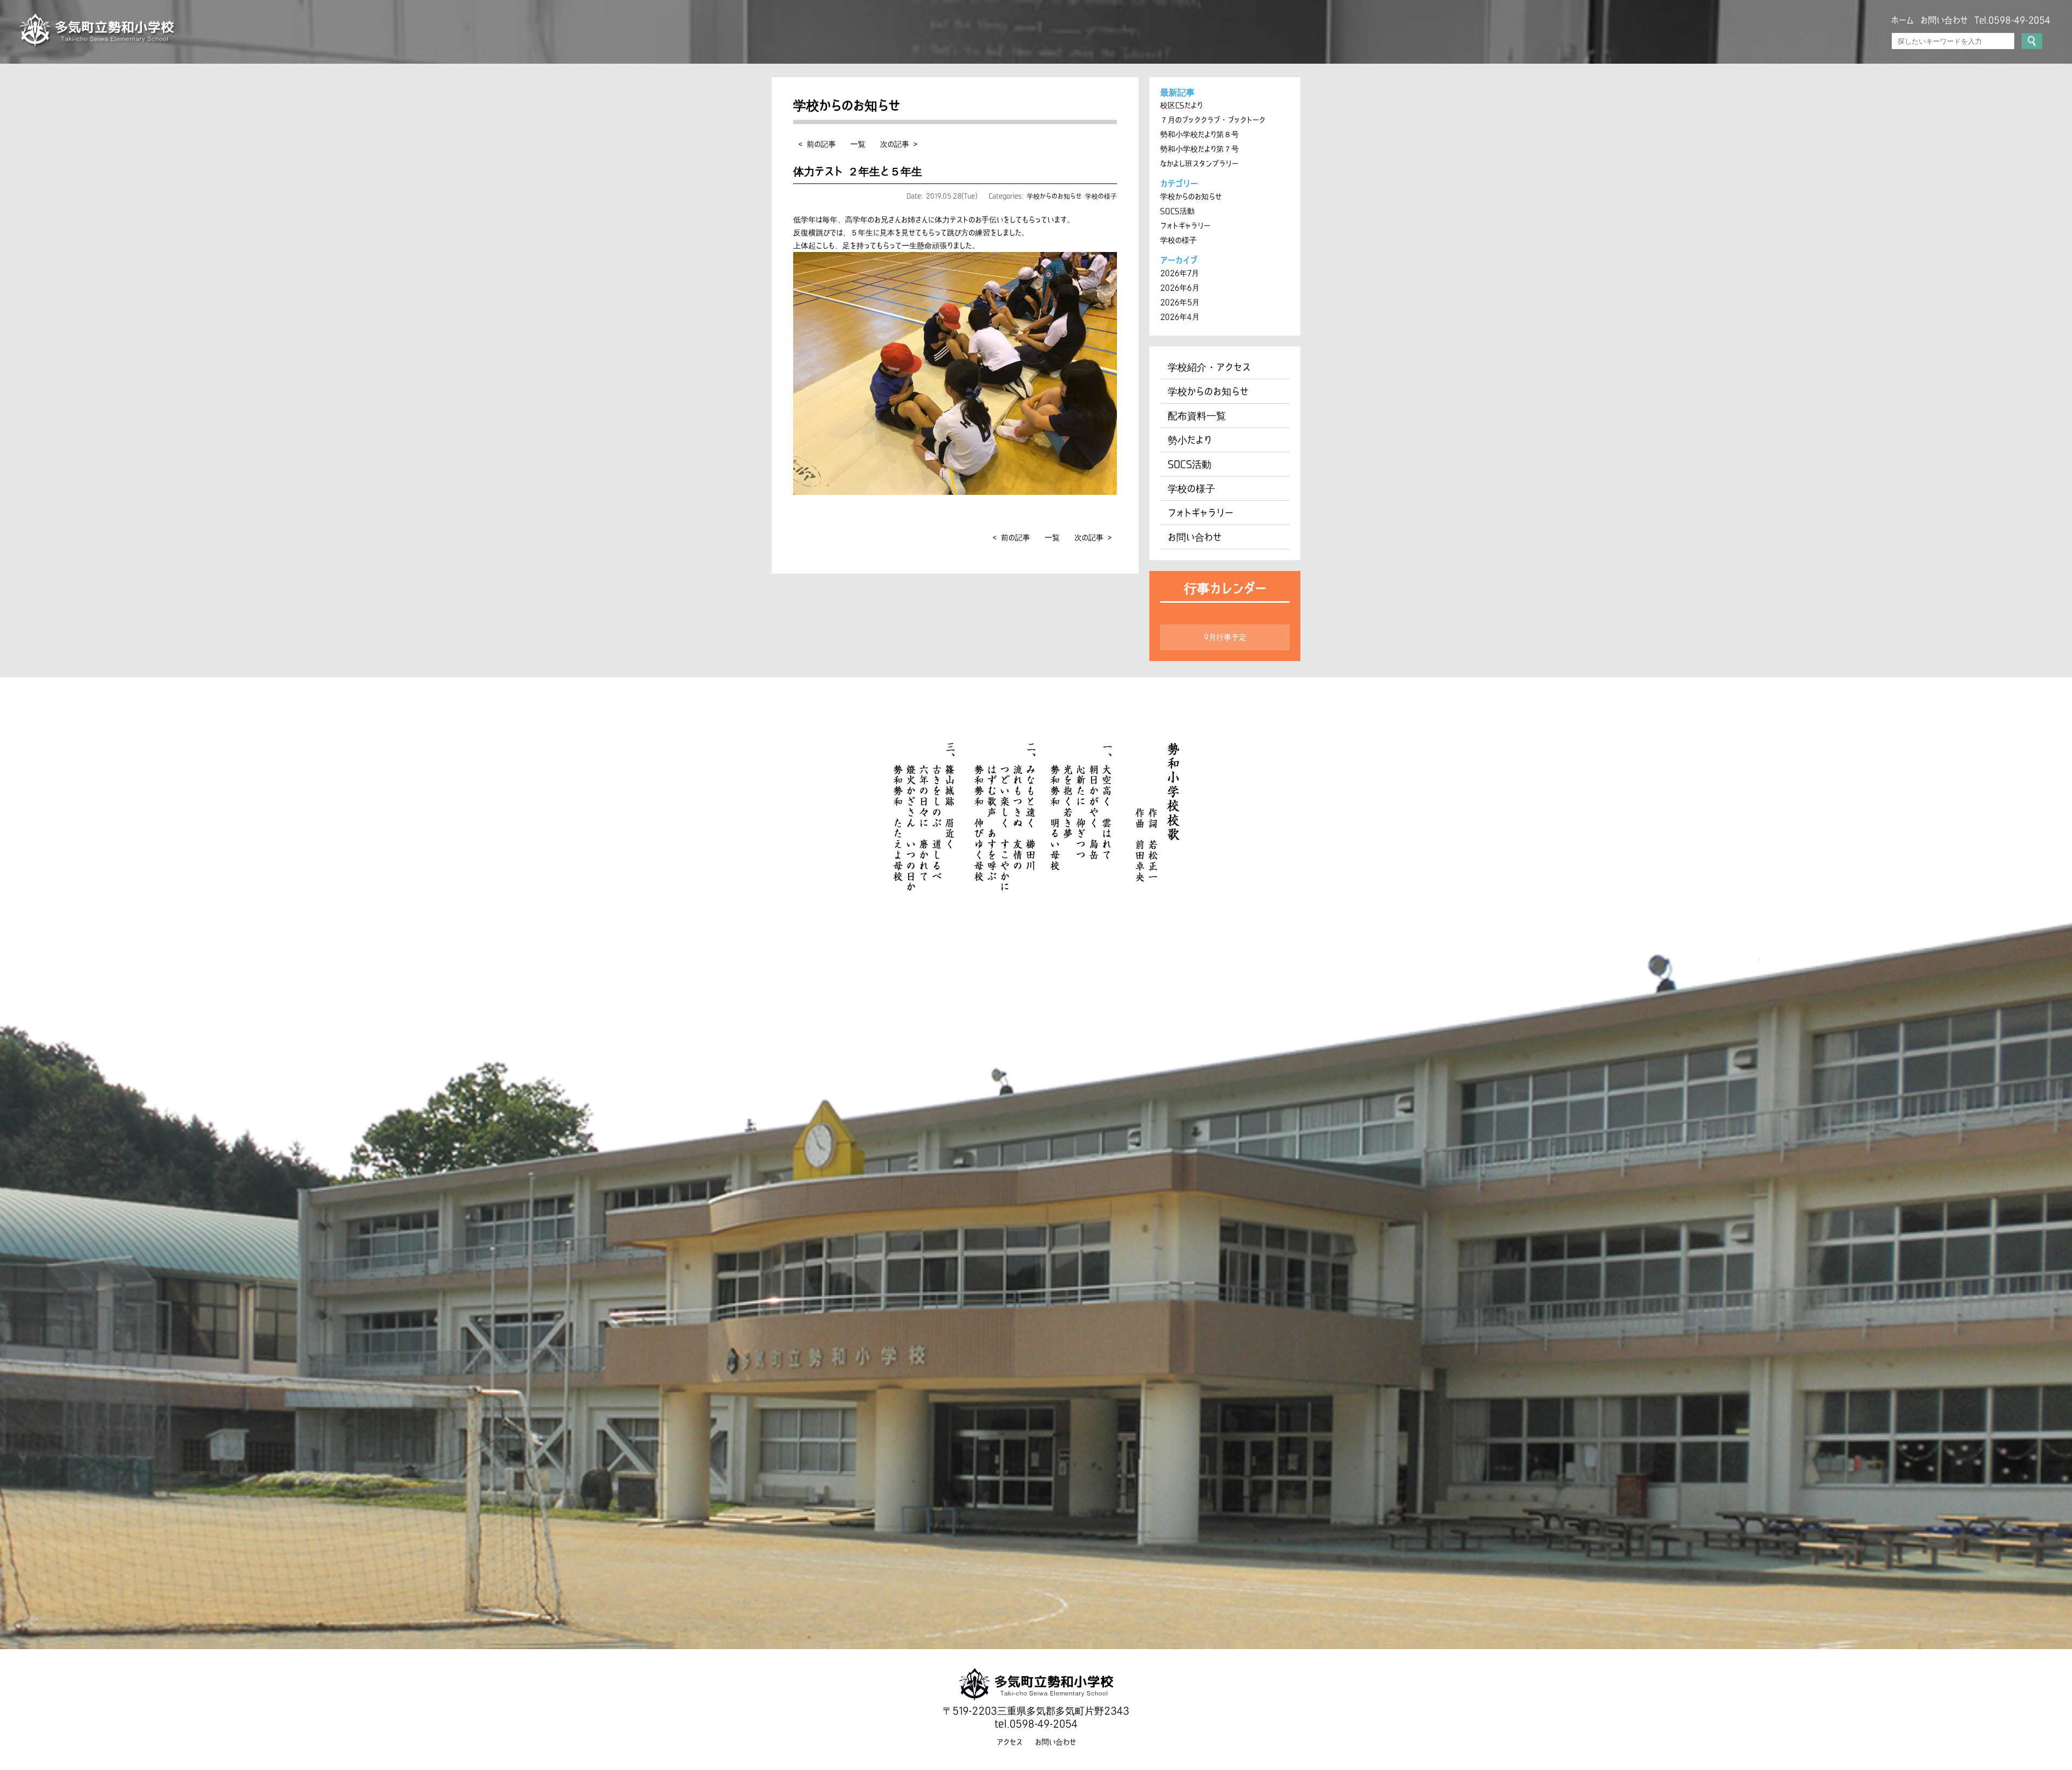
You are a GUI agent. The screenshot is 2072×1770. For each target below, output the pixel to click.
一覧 (858, 144)
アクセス (1010, 1742)
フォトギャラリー (1185, 226)
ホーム (1903, 20)
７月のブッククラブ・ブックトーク (1213, 120)
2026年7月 (1180, 273)
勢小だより (1190, 440)
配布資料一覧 (1197, 416)
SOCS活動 (1177, 211)
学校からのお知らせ (1054, 196)
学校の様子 (1101, 196)
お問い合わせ (1944, 20)
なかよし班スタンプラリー (1199, 164)
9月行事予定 (1225, 637)
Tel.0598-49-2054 (2012, 20)
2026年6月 (1180, 288)
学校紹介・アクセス (1209, 367)
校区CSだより (1181, 105)
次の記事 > (899, 144)
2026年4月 (1180, 317)
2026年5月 (1180, 302)
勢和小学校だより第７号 (1199, 149)
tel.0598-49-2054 (1036, 1724)
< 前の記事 (817, 144)
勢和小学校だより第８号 (1199, 134)
